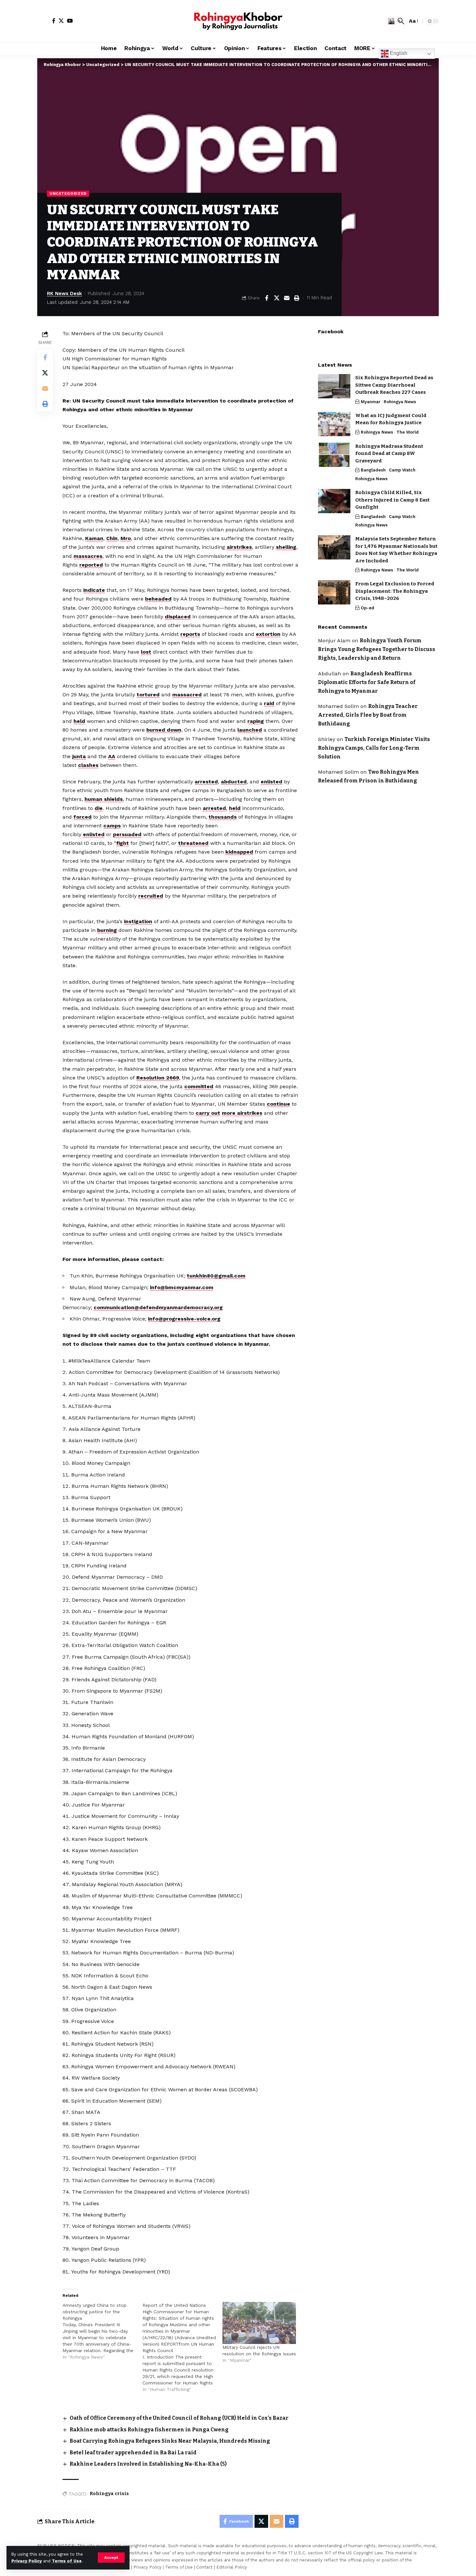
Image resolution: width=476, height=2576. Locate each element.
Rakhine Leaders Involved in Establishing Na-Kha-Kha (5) (148, 2464)
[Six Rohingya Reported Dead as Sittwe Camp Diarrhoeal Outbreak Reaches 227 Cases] (334, 386)
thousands (223, 817)
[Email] (287, 298)
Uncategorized (68, 193)
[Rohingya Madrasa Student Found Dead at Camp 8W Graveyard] (334, 455)
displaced (178, 617)
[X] (61, 21)
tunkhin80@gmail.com (216, 1276)
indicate (94, 590)
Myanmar (371, 402)
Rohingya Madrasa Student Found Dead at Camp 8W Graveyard (389, 453)
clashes (88, 765)
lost (146, 652)
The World (408, 432)
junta (79, 756)
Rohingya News (400, 402)
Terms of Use (67, 2561)
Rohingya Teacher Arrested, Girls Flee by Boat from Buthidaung (368, 715)
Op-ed (368, 608)
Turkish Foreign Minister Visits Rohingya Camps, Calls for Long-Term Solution (374, 748)
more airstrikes (242, 1113)
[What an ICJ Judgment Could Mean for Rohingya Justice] (334, 424)
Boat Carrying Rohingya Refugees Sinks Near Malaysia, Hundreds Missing (170, 2441)
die (99, 808)
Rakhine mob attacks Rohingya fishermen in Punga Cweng (149, 2430)
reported (91, 565)
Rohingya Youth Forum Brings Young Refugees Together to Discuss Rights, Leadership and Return (377, 649)
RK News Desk (64, 293)
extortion (268, 634)
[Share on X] (277, 298)
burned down (164, 730)
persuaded (127, 834)
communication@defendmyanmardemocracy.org (158, 1307)
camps (112, 826)
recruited (151, 896)
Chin (112, 538)
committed (199, 1086)
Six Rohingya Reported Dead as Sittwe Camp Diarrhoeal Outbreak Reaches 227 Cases (394, 385)
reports (190, 634)
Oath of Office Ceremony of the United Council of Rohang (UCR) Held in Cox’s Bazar (179, 2418)
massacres (88, 556)
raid (269, 703)
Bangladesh (373, 470)
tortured (148, 695)
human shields (104, 799)
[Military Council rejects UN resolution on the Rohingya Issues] (259, 2323)
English (398, 53)
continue (278, 1104)
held (79, 721)
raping (256, 721)
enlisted (272, 782)
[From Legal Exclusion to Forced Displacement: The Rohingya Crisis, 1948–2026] (334, 592)
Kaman (94, 538)
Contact (204, 2567)
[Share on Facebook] (266, 298)
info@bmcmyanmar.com (182, 1287)
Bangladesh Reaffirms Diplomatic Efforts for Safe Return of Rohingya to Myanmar (367, 682)
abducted (234, 782)
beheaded (158, 599)
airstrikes (239, 547)
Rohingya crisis (109, 2494)
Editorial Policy (232, 2567)
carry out (208, 1113)
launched (250, 730)
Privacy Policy (27, 2561)
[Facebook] (54, 21)
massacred (187, 695)
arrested (206, 782)
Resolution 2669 (158, 1078)
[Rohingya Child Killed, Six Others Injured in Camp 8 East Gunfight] (334, 501)
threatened (193, 843)
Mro (126, 538)
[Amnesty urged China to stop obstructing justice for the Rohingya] (102, 2331)
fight (123, 843)
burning (107, 930)
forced (83, 817)
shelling (286, 547)
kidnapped (239, 852)
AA (112, 756)
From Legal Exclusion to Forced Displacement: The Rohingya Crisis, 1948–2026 (395, 591)
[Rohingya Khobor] (238, 21)
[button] (111, 2558)
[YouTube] (70, 21)
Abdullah (329, 673)
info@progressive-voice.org (184, 1319)
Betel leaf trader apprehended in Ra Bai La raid (133, 2453)
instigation (138, 921)
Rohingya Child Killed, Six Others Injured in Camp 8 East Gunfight (392, 500)
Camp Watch (402, 470)
